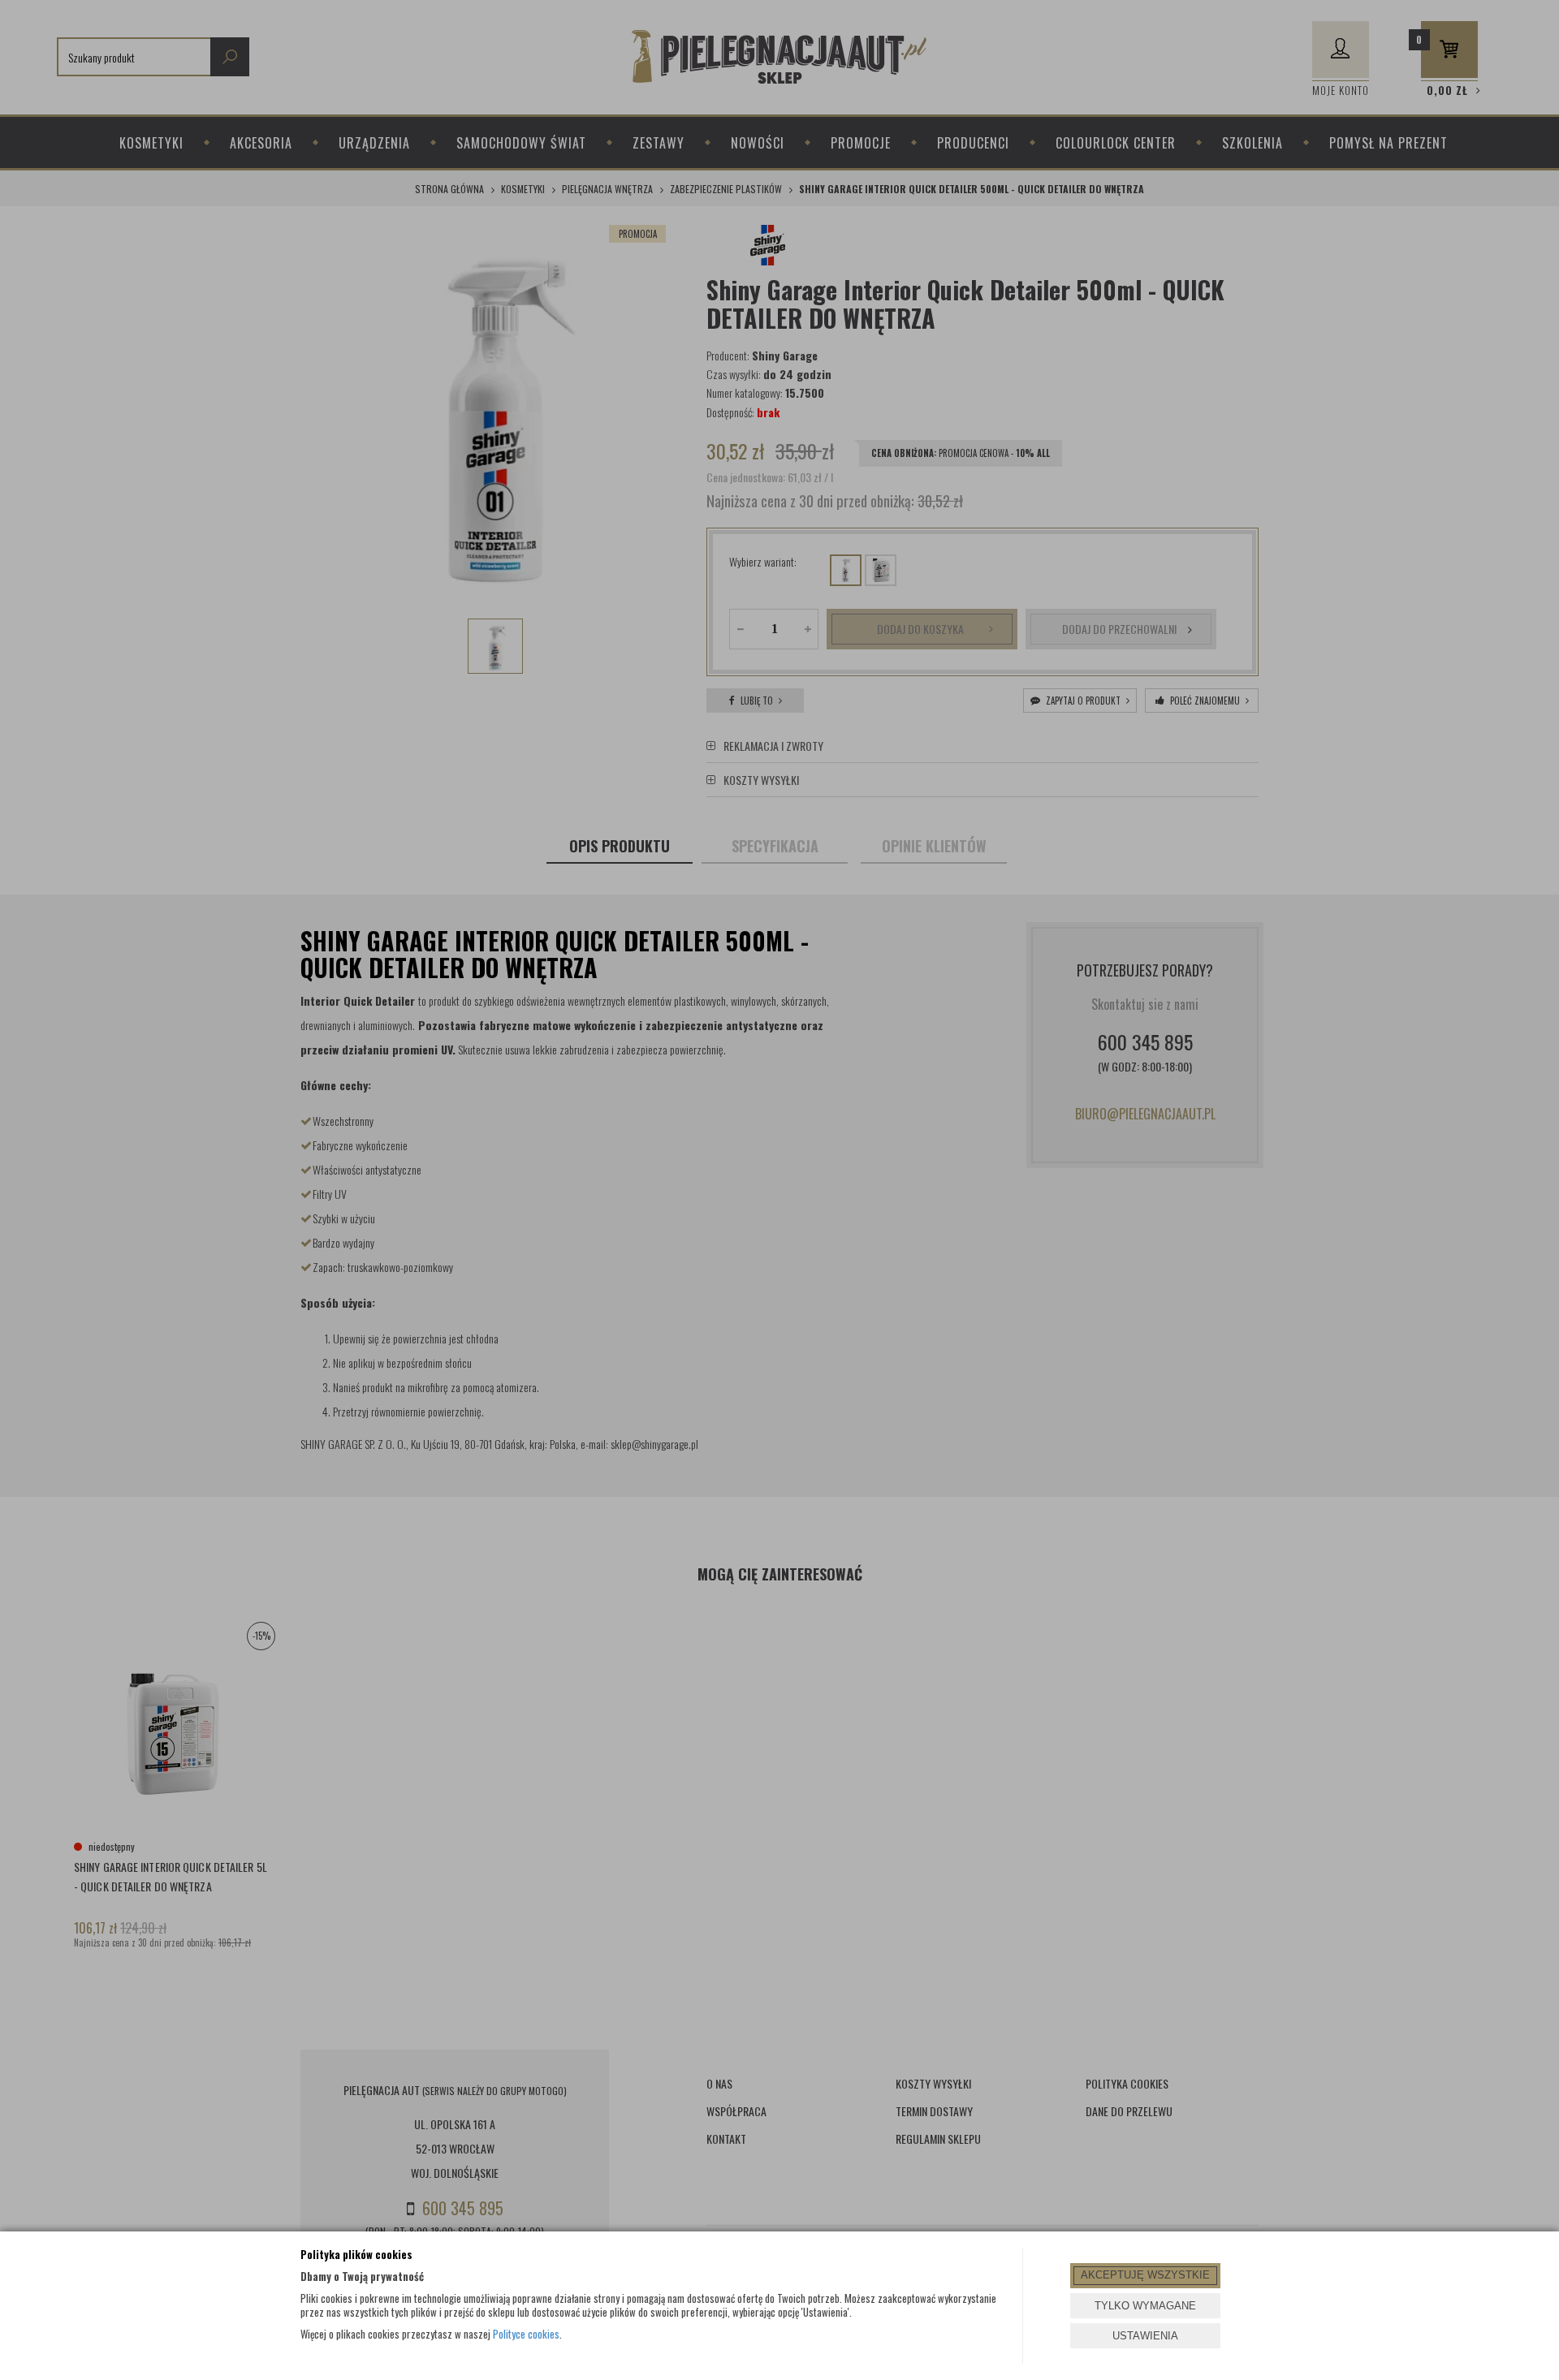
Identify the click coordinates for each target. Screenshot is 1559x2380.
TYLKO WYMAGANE (1145, 2306)
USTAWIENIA (1145, 2336)
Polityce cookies (526, 2334)
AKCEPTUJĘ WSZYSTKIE (1145, 2275)
